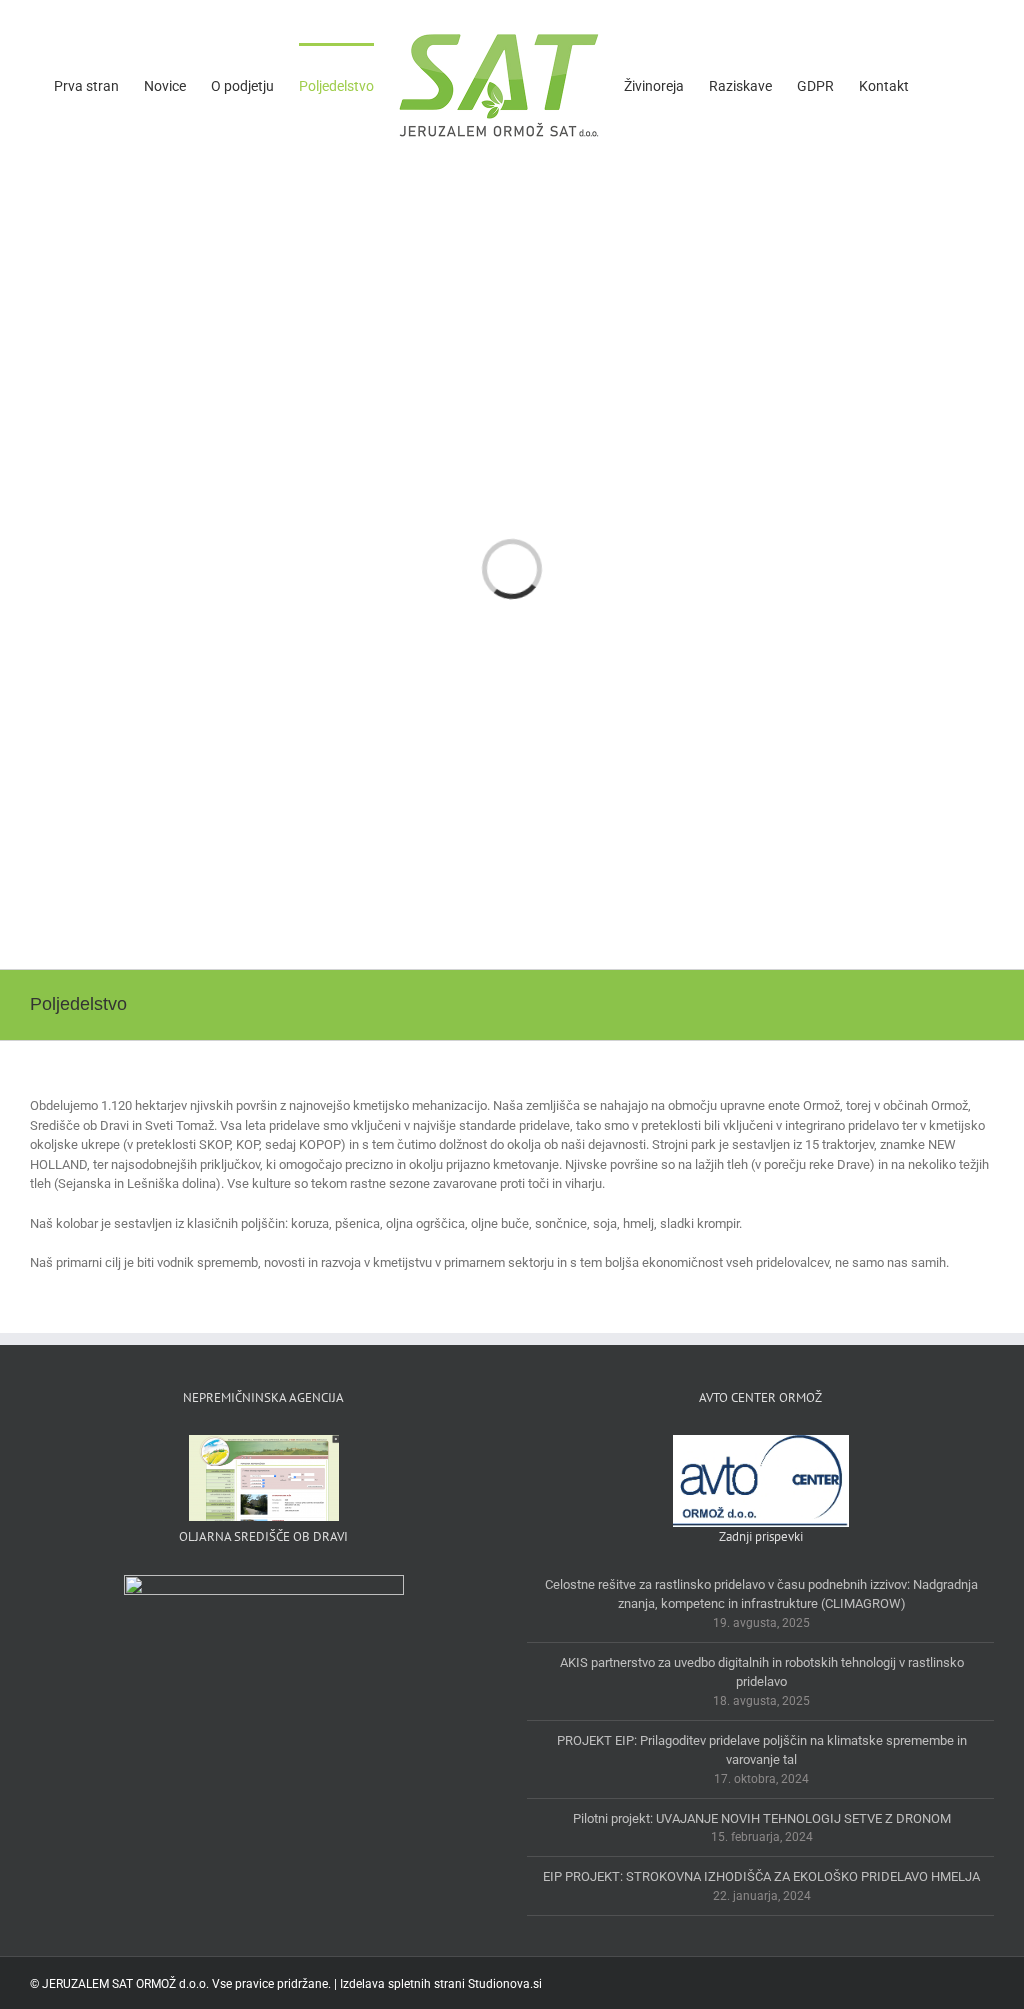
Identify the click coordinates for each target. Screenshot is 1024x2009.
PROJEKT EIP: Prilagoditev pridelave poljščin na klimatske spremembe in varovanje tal (762, 1750)
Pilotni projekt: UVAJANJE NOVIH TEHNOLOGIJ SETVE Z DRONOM (762, 1818)
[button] (939, 85)
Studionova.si (505, 1984)
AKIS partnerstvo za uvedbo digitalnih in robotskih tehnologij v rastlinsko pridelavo (762, 1672)
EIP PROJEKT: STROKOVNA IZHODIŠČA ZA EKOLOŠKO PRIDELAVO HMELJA (761, 1876)
